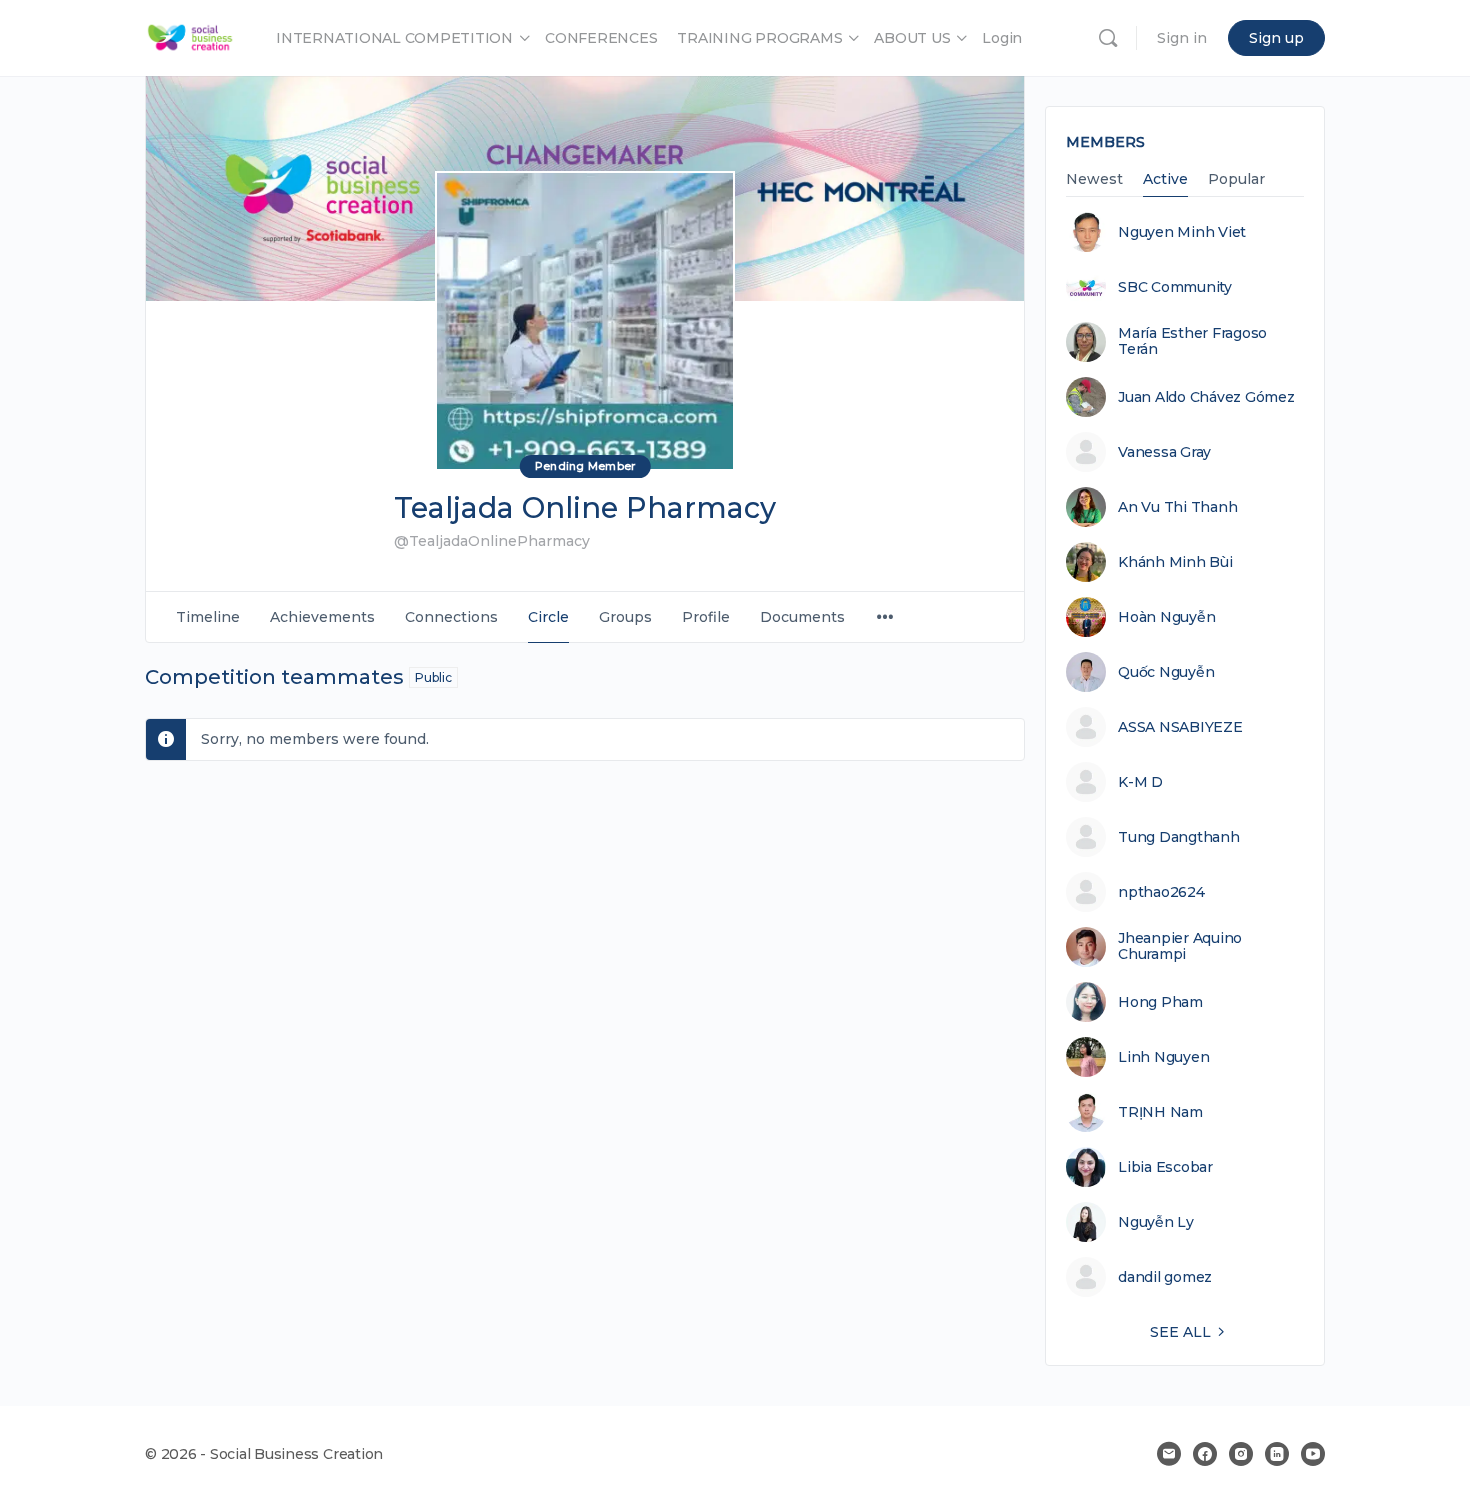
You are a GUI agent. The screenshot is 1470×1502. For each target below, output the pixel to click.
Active (1165, 180)
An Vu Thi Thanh (1177, 507)
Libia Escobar (1165, 1167)
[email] (1169, 1454)
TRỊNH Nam (1160, 1112)
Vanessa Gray (1164, 452)
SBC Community (1175, 287)
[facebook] (1205, 1454)
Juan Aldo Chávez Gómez (1206, 397)
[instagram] (1241, 1454)
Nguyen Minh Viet (1182, 232)
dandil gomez (1165, 1277)
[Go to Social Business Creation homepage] (190, 35)
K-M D (1140, 782)
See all (1180, 1332)
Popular (1236, 180)
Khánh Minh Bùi (1175, 562)
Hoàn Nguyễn (1166, 617)
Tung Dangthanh (1179, 837)
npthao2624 (1161, 892)
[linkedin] (1277, 1454)
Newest (1094, 180)
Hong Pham (1160, 1002)
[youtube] (1313, 1454)
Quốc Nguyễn (1166, 672)
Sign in (1182, 38)
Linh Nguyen (1163, 1057)
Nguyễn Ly (1156, 1222)
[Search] (1108, 38)
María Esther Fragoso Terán (1192, 341)
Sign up (1276, 38)
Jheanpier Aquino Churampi (1180, 946)
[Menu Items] (885, 617)
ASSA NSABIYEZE (1180, 727)
